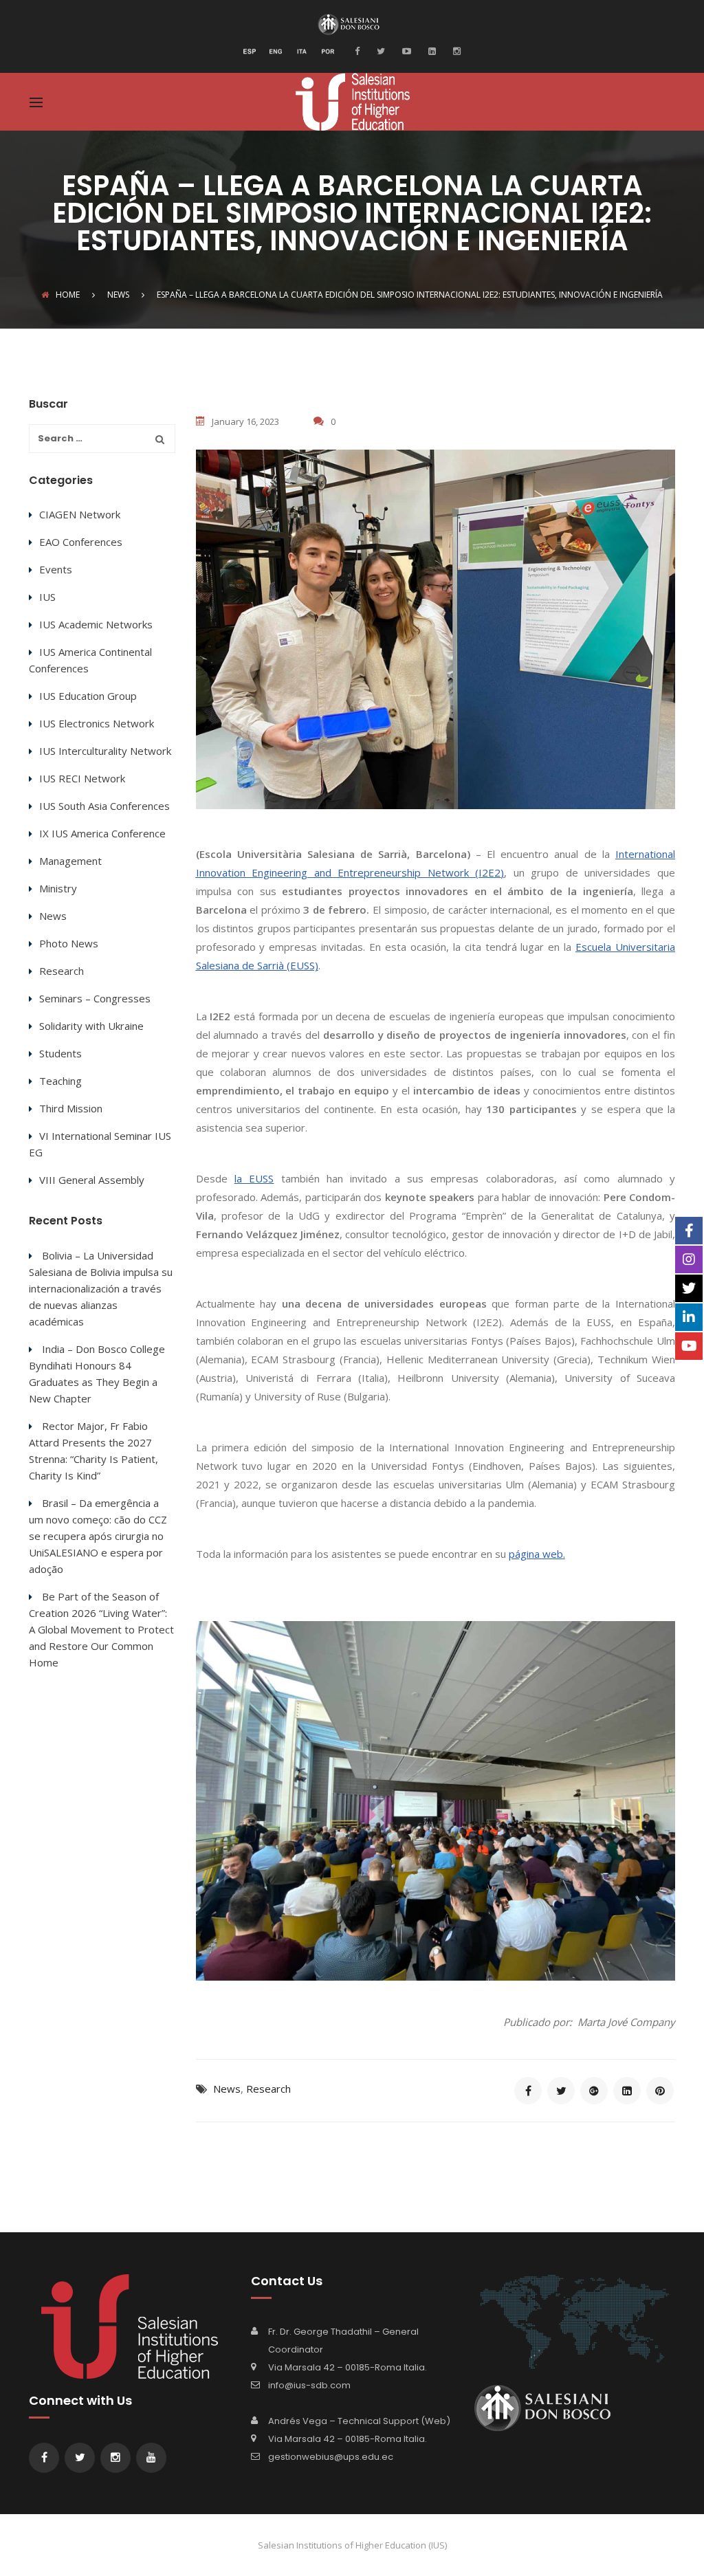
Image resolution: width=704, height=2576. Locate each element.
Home (68, 295)
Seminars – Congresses (95, 998)
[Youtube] (405, 50)
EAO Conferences (81, 542)
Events (56, 569)
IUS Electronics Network (97, 723)
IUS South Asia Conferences (104, 806)
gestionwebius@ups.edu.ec (331, 2457)
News (227, 2089)
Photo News (69, 943)
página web (536, 1554)
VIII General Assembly (92, 1180)
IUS (47, 597)
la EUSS (254, 1178)
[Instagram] (455, 50)
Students (60, 1053)
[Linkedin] (430, 50)
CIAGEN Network (80, 514)
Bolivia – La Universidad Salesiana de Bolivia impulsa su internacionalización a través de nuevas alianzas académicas (101, 1288)
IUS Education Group (88, 696)
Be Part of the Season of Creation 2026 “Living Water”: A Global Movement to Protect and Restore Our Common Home (101, 1629)
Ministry (58, 888)
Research (268, 2089)
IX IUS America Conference (102, 833)
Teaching (60, 1081)
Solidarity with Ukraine (91, 1026)
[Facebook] (361, 50)
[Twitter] (379, 50)
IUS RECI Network (82, 778)
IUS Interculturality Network (105, 751)
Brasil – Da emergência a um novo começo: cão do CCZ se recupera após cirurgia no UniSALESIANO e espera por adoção (98, 1536)
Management (70, 861)
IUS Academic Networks (96, 624)
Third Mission (71, 1108)
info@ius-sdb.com (309, 2385)
